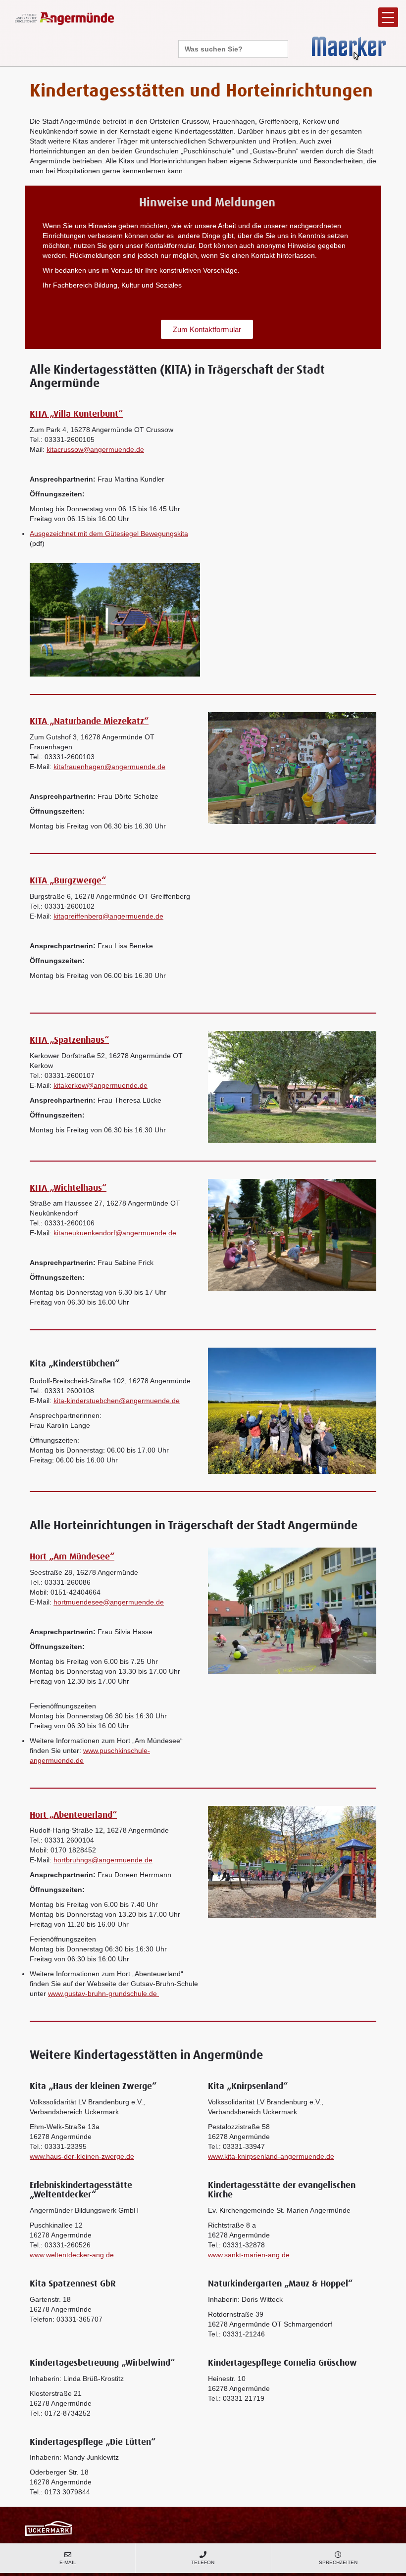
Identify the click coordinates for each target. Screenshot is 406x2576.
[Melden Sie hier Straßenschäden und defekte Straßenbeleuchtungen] (349, 48)
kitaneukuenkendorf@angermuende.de (115, 1233)
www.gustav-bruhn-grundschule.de (103, 1993)
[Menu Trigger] (388, 17)
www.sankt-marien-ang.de (249, 2255)
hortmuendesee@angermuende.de (109, 1602)
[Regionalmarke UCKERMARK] (48, 2528)
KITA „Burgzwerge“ (68, 881)
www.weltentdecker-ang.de (72, 2255)
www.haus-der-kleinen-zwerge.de (82, 2156)
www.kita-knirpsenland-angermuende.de (271, 2156)
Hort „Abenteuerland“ (73, 1815)
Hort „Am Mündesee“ (72, 1557)
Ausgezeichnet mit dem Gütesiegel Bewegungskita (109, 534)
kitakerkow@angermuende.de (101, 1085)
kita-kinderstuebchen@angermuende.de (117, 1401)
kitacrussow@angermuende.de (95, 449)
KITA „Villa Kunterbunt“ (76, 414)
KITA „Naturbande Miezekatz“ (89, 722)
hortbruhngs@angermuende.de (103, 1860)
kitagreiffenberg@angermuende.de (108, 916)
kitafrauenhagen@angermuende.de (109, 767)
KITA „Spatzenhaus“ (69, 1040)
